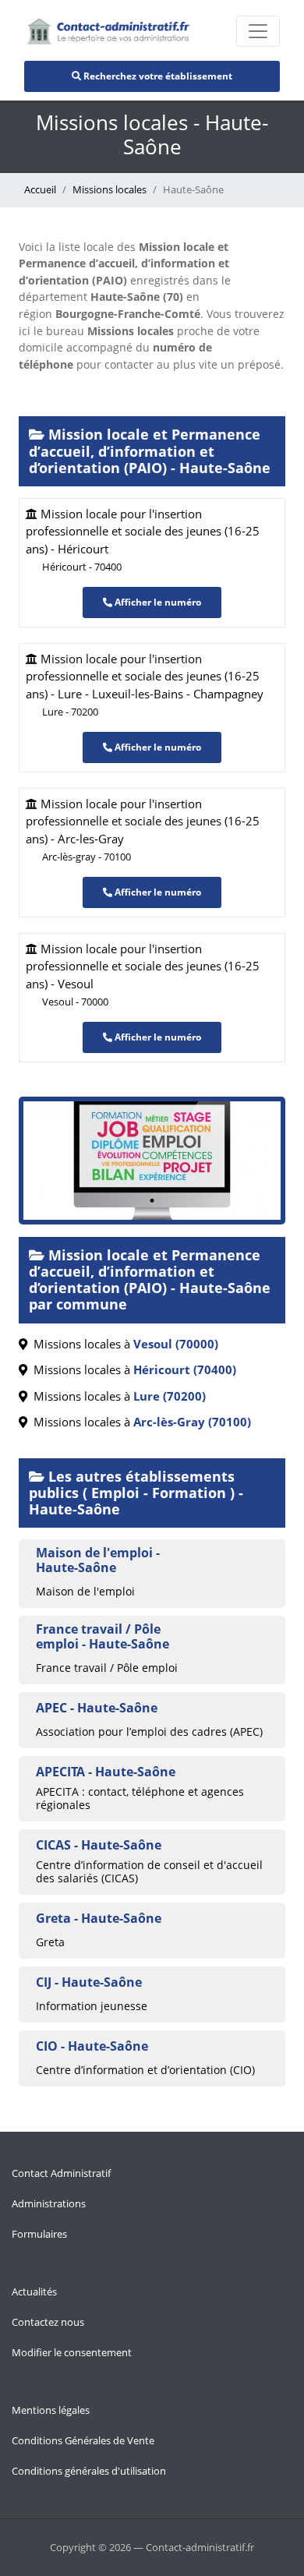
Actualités (34, 2292)
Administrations (49, 2203)
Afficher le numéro (157, 602)
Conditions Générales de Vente (83, 2440)
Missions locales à (123, 1344)
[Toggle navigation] (258, 31)
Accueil (40, 189)
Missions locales (110, 189)
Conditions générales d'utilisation (89, 2471)
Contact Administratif (61, 2173)
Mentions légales (51, 2410)
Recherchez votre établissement (157, 76)
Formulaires (39, 2234)
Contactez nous (48, 2322)
